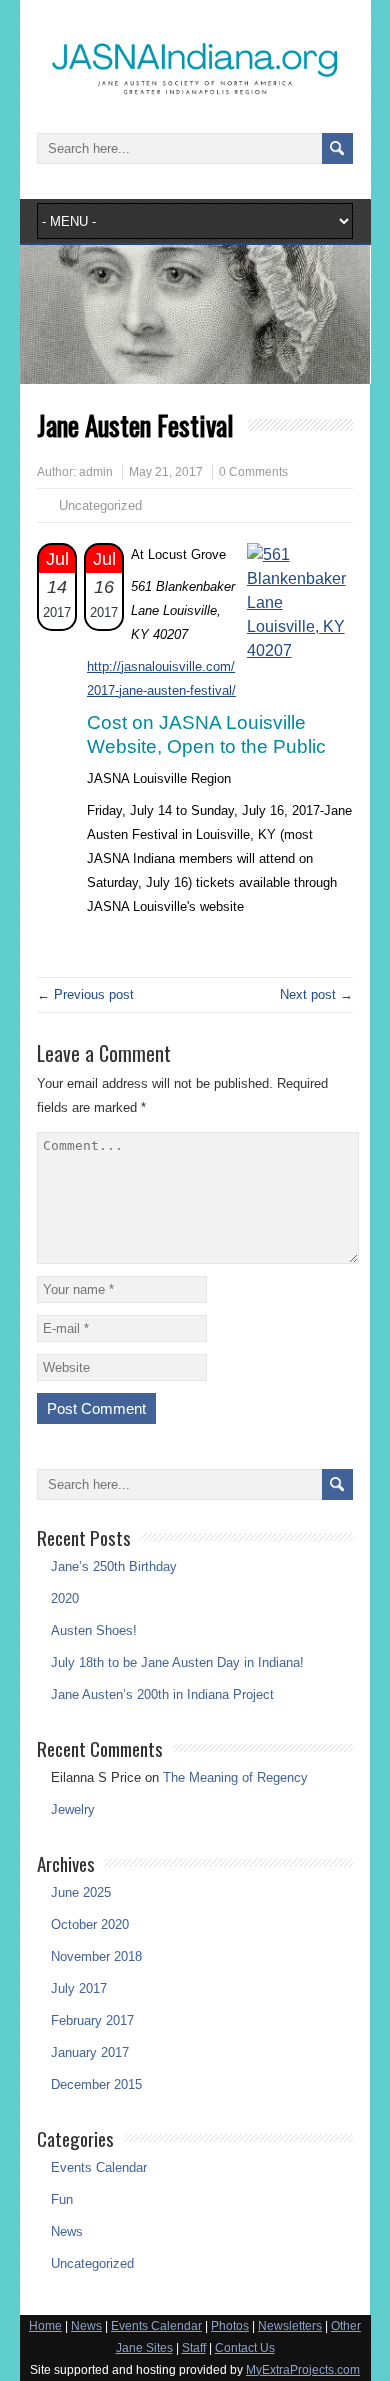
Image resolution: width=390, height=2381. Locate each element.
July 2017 (79, 1988)
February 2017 (92, 2020)
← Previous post (85, 994)
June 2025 (81, 1892)
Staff (194, 2348)
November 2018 (96, 1956)
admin (96, 472)
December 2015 (96, 2084)
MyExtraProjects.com (303, 2370)
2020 (65, 1598)
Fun (62, 2199)
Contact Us (245, 2348)
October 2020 (90, 1924)
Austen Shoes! (94, 1630)
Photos (230, 2326)
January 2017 (90, 2052)
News (67, 2231)
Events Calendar (99, 2167)
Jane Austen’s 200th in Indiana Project (162, 1694)
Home (45, 2326)
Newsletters (290, 2326)
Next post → (316, 994)
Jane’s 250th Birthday (114, 1566)
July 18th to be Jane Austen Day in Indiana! (177, 1662)
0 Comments (253, 472)
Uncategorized (92, 2263)
